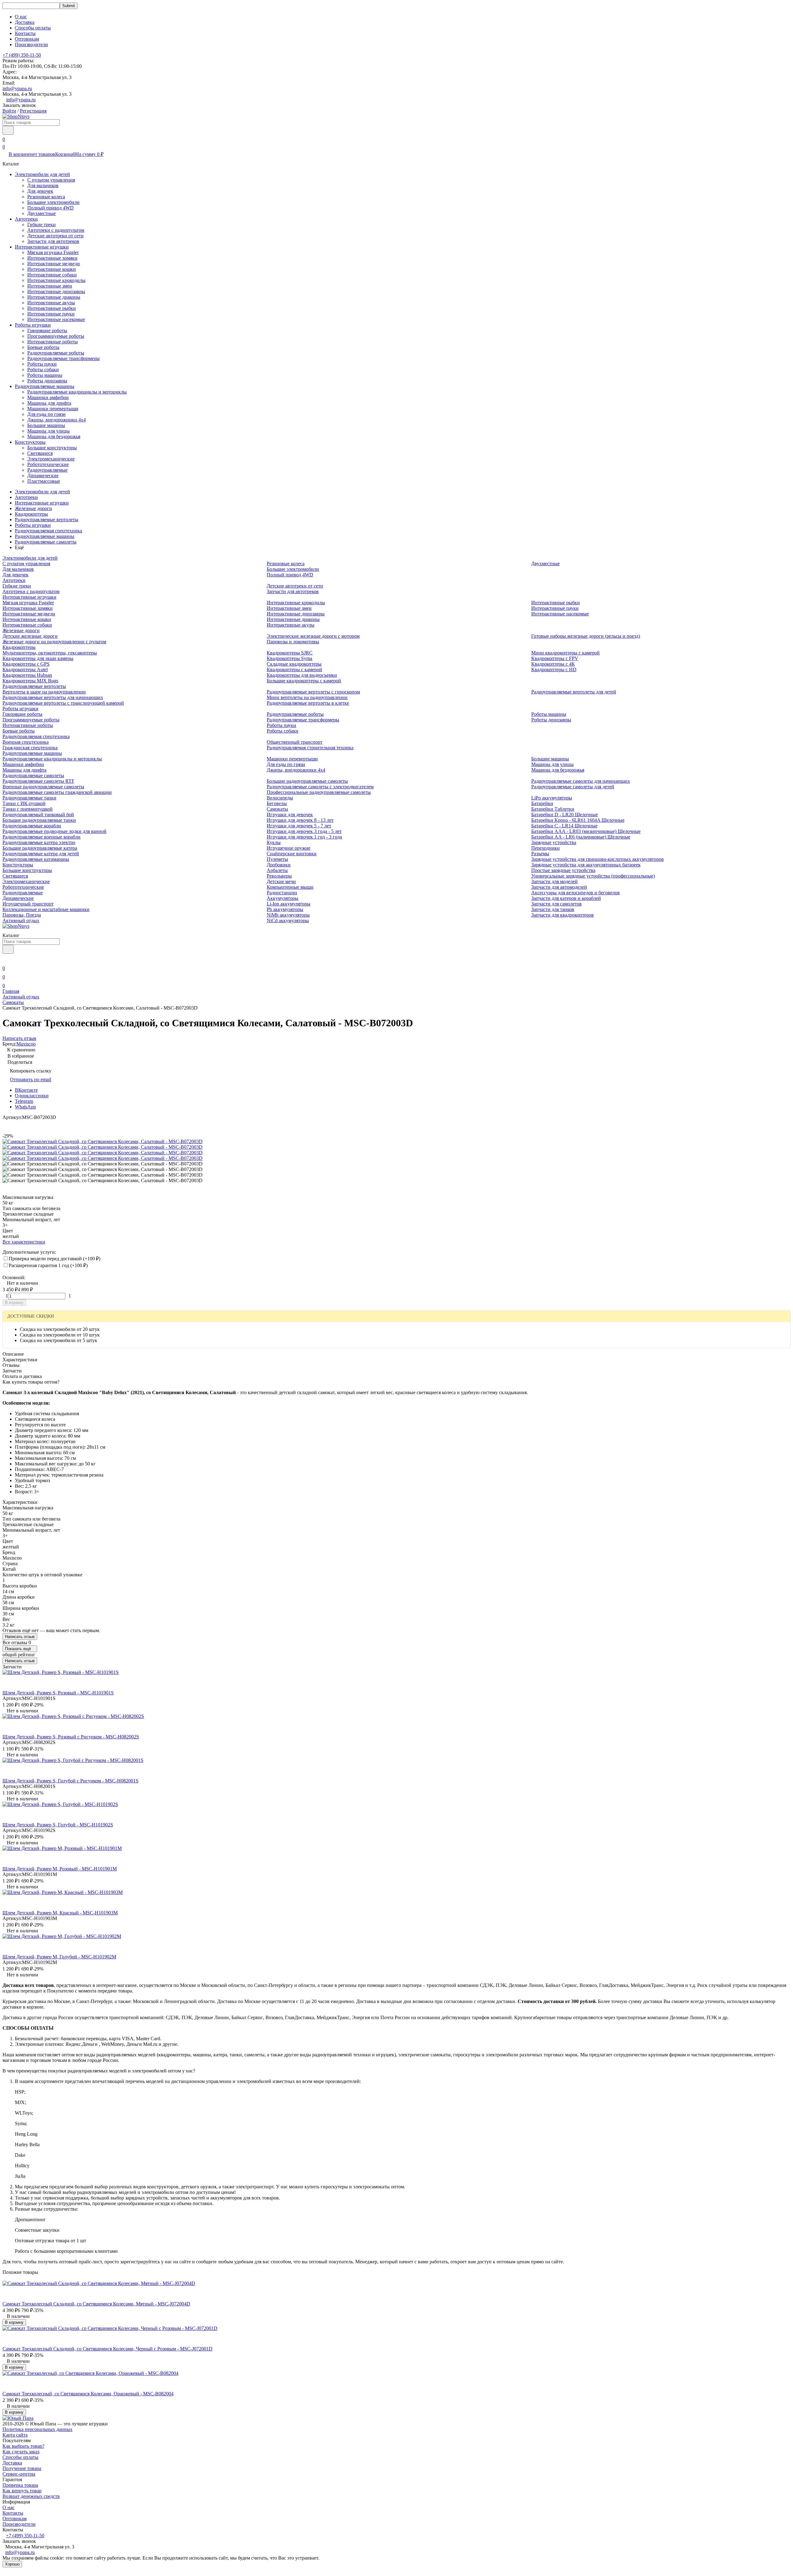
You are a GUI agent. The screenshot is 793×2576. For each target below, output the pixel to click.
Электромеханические (51, 459)
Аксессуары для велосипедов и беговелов (576, 893)
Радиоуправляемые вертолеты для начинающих (53, 697)
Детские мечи (281, 881)
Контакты (25, 33)
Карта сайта (15, 2435)
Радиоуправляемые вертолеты (47, 520)
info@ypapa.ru (17, 88)
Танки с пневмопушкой (28, 809)
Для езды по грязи (46, 414)
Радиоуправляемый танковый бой (38, 815)
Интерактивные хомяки (52, 258)
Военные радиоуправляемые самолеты (43, 787)
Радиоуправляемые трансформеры (64, 358)
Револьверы (279, 876)
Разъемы (540, 854)
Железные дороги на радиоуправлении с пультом (54, 642)
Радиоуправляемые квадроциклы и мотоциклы (77, 392)
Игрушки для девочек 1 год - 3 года (304, 837)
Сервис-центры (19, 2474)
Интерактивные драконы (54, 297)
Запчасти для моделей (554, 881)
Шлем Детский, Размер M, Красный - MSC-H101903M (60, 1913)
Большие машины (46, 425)
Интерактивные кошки (52, 269)
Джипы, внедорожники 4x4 (57, 420)
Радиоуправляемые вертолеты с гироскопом (313, 692)
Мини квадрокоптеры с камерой (565, 653)
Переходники (545, 848)
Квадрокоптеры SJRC (290, 653)
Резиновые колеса (46, 197)
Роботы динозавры (47, 381)
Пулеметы (277, 859)
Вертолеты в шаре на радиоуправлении (44, 692)
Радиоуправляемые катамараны (36, 859)
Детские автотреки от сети (55, 236)
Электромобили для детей (42, 174)
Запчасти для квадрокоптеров (563, 915)
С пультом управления (51, 180)
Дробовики (279, 865)
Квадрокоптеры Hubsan (27, 675)
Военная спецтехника (26, 742)
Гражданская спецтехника (30, 748)
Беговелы (277, 803)
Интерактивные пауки (51, 314)
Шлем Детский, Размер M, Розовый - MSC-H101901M (60, 1869)
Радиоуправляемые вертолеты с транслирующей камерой (63, 703)
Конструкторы (30, 442)
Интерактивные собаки (52, 275)
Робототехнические (48, 464)
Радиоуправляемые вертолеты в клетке (308, 703)
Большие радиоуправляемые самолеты (307, 781)
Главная (11, 991)
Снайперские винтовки (292, 854)
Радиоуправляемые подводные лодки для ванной (55, 831)
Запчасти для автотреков (53, 241)
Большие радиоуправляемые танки (39, 820)
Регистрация (33, 111)
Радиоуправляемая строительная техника (310, 748)
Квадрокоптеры (31, 514)
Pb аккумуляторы (285, 909)
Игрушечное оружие (289, 848)
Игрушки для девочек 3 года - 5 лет (304, 831)
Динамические (43, 476)
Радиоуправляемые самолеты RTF (38, 781)
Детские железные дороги (30, 636)
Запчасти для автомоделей (559, 887)
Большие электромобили (53, 202)
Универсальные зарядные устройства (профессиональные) (593, 876)
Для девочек (40, 191)
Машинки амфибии (48, 397)
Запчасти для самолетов (556, 904)
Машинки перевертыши (53, 409)
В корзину (14, 1303)
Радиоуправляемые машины (45, 386)
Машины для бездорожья (54, 436)
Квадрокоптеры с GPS (26, 664)
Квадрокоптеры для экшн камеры (38, 658)
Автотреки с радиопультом (56, 230)
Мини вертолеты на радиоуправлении (307, 697)
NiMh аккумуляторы (288, 915)
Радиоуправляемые (47, 470)
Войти (9, 111)
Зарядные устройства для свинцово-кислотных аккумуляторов (598, 859)
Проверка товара (20, 2485)
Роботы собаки (43, 370)
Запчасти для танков (553, 909)
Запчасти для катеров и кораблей (566, 898)
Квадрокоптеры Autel (25, 669)
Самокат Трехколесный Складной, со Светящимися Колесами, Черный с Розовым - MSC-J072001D (107, 2349)
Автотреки (26, 219)
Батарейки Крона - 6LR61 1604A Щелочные (578, 820)
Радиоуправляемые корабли (32, 826)
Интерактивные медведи (54, 264)
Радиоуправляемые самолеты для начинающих (581, 781)
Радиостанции (282, 893)
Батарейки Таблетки (553, 809)
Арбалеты (277, 870)
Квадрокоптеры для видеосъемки (302, 675)
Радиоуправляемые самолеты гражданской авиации (57, 792)
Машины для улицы (48, 431)
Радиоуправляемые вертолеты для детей (574, 692)
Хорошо (12, 2564)
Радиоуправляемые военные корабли (42, 837)
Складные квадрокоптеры (294, 664)
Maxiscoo (26, 1044)
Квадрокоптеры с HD (554, 669)
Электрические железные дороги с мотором (313, 636)
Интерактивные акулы (51, 303)
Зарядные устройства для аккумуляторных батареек (586, 865)
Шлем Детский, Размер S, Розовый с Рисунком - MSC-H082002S (71, 1737)
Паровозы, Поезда (22, 915)
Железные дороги (33, 508)
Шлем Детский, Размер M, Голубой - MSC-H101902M (59, 1957)
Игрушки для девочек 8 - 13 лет (300, 820)
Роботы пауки (42, 364)
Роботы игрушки (33, 325)
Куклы (274, 842)
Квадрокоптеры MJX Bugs (30, 681)
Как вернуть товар (22, 2491)
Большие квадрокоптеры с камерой (304, 681)
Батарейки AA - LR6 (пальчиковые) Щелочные (581, 837)
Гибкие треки (42, 225)
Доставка (25, 22)
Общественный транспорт (295, 742)
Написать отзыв (20, 1637)
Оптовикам (27, 39)
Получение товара (22, 2468)
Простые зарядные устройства (563, 870)
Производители (31, 44)
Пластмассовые (44, 481)
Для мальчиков (43, 185)
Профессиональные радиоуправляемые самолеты (319, 792)
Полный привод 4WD (50, 208)
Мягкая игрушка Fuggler (53, 252)
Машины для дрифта (49, 403)
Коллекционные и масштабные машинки (46, 909)
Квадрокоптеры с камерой (294, 669)
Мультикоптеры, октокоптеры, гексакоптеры (50, 653)
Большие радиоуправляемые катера (40, 848)
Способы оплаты (33, 28)
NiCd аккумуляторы (288, 920)
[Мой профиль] (6, 960)
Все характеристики (24, 1242)
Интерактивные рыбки (52, 308)
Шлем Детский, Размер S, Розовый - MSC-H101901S (58, 1693)
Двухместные (42, 213)
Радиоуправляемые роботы (56, 353)
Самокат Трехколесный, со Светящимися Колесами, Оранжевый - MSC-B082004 (88, 2394)
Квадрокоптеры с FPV (555, 658)
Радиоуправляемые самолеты (46, 542)
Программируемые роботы (56, 336)
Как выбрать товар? (23, 2446)
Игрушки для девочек (290, 815)
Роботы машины (45, 375)
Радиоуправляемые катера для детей (41, 854)
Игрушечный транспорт (28, 904)
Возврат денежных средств (31, 2496)
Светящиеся (40, 453)
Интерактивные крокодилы (56, 280)
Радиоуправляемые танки (29, 798)
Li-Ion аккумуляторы (289, 904)
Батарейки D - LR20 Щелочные (565, 815)
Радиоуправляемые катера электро (39, 842)
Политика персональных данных (37, 2429)
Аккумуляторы (283, 898)
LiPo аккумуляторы (552, 798)
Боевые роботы (43, 347)
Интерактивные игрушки (42, 247)
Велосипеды (280, 798)
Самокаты (277, 809)
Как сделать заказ (21, 2452)
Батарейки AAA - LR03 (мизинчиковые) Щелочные (586, 831)
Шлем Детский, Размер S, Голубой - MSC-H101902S (58, 1825)
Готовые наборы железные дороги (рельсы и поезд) (586, 636)
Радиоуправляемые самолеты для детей (573, 787)
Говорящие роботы (47, 330)
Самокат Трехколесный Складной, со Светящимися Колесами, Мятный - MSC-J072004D (96, 2304)
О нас (21, 17)
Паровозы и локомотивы (293, 642)
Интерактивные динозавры (56, 291)
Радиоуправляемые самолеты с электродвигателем (320, 787)
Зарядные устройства (554, 842)
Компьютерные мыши (290, 887)
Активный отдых (21, 920)
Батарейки (542, 803)
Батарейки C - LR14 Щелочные (564, 826)
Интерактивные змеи (50, 286)
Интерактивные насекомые (56, 319)
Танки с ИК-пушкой (24, 803)
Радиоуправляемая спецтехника (48, 531)
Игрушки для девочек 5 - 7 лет (299, 826)
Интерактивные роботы (53, 342)
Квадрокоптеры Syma (289, 658)
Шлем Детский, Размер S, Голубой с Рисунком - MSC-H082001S (70, 1781)
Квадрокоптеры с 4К (553, 664)
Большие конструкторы (52, 448)
